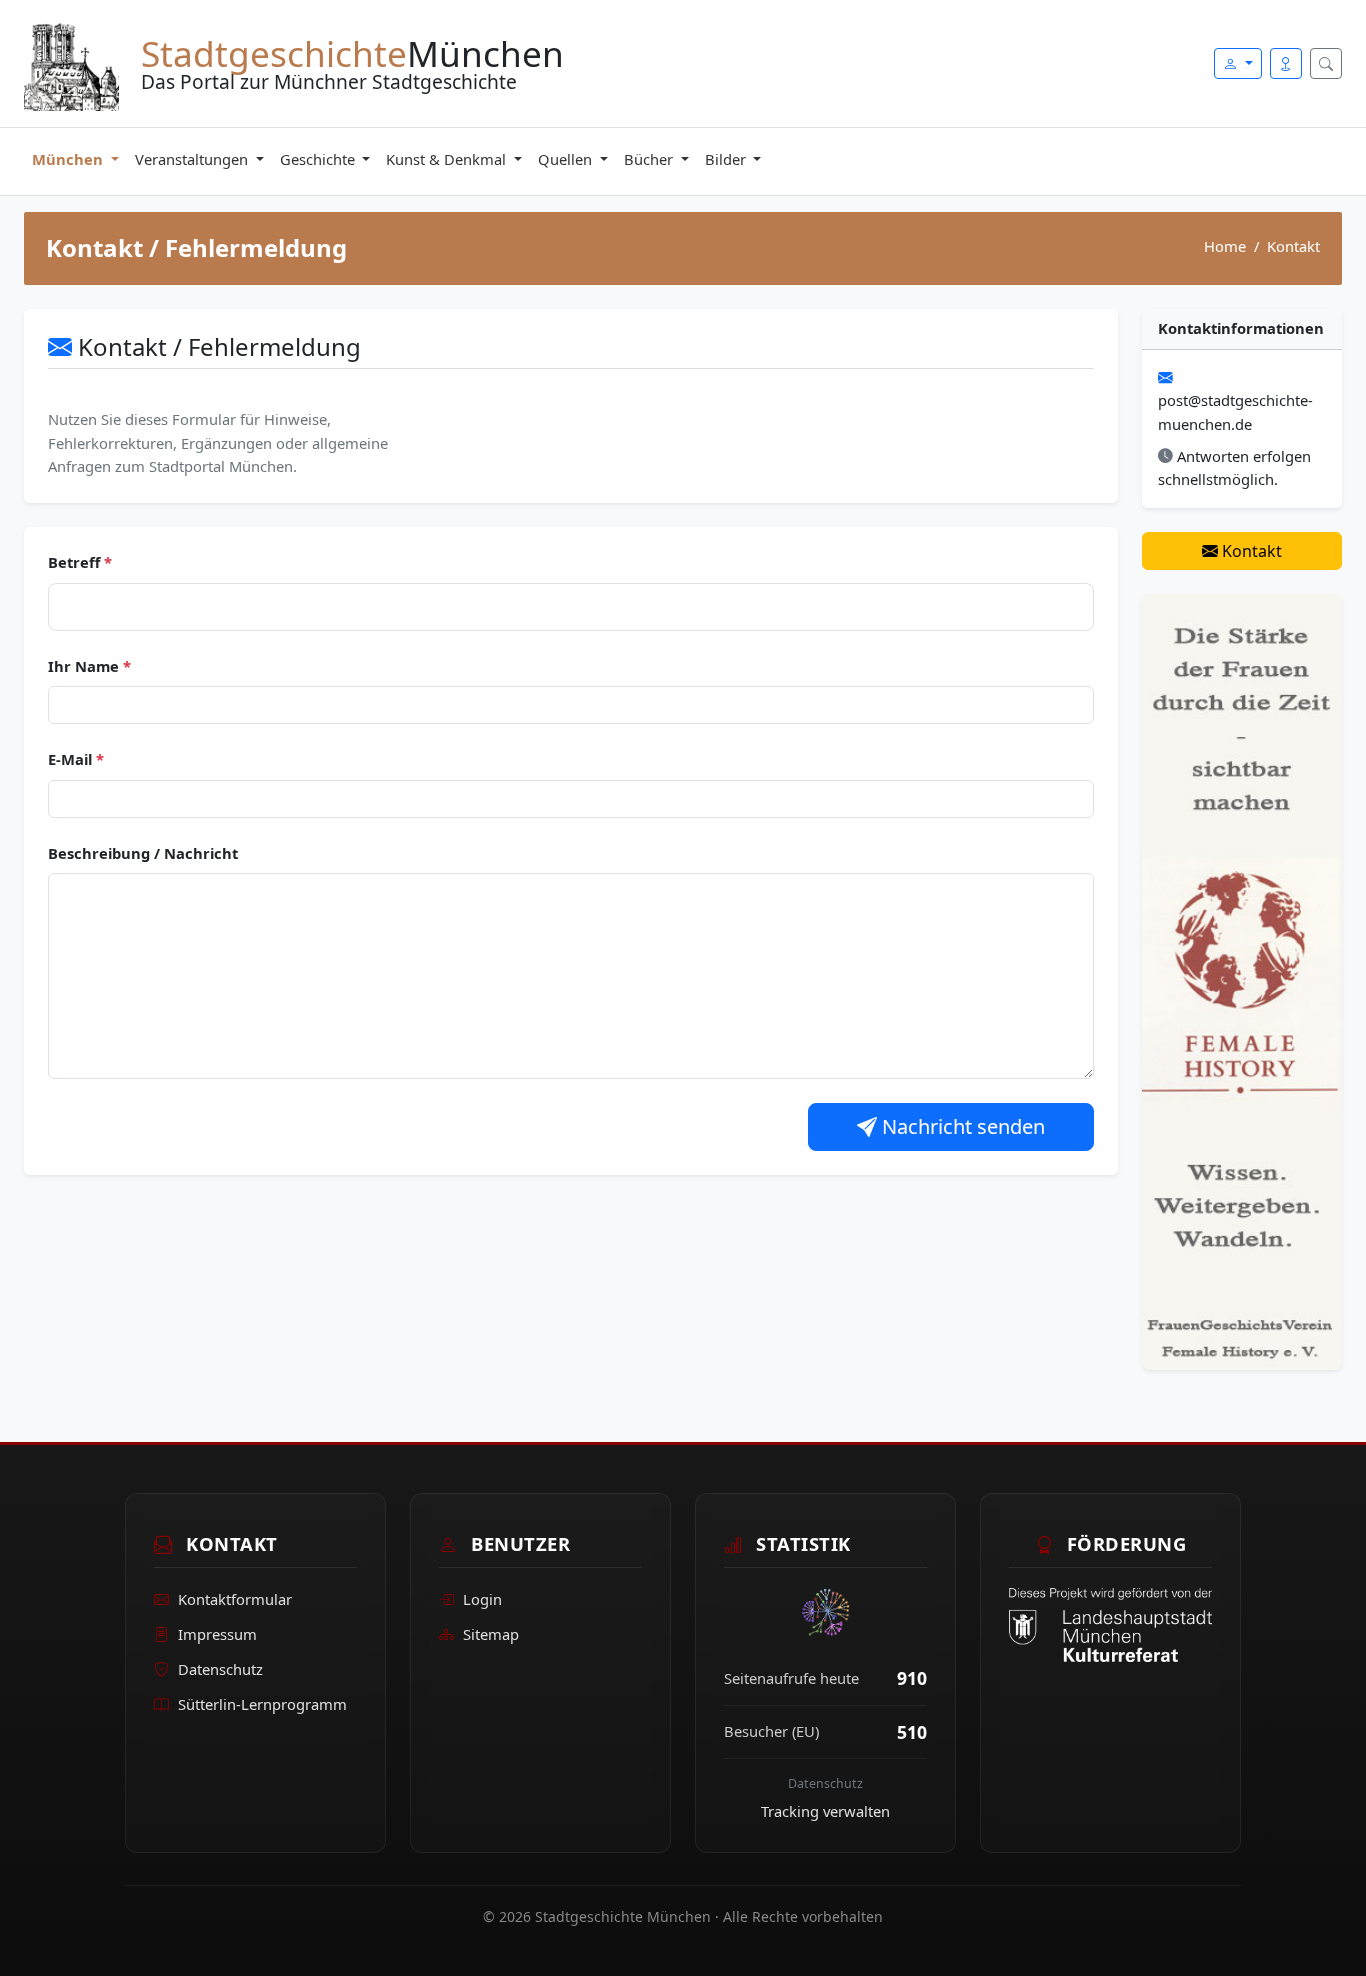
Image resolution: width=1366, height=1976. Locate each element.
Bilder (727, 159)
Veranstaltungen (193, 159)
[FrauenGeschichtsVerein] (1242, 980)
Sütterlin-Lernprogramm (262, 1704)
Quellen (567, 159)
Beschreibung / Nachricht (143, 853)
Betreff (80, 562)
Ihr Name (89, 666)
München (69, 159)
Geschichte (319, 159)
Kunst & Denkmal (448, 159)
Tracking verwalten (825, 1811)
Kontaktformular (235, 1599)
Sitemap (491, 1634)
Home (1225, 246)
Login (482, 1599)
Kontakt (1250, 551)
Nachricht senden (961, 1126)
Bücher (650, 159)
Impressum (217, 1634)
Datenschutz (220, 1669)
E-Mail (76, 759)
